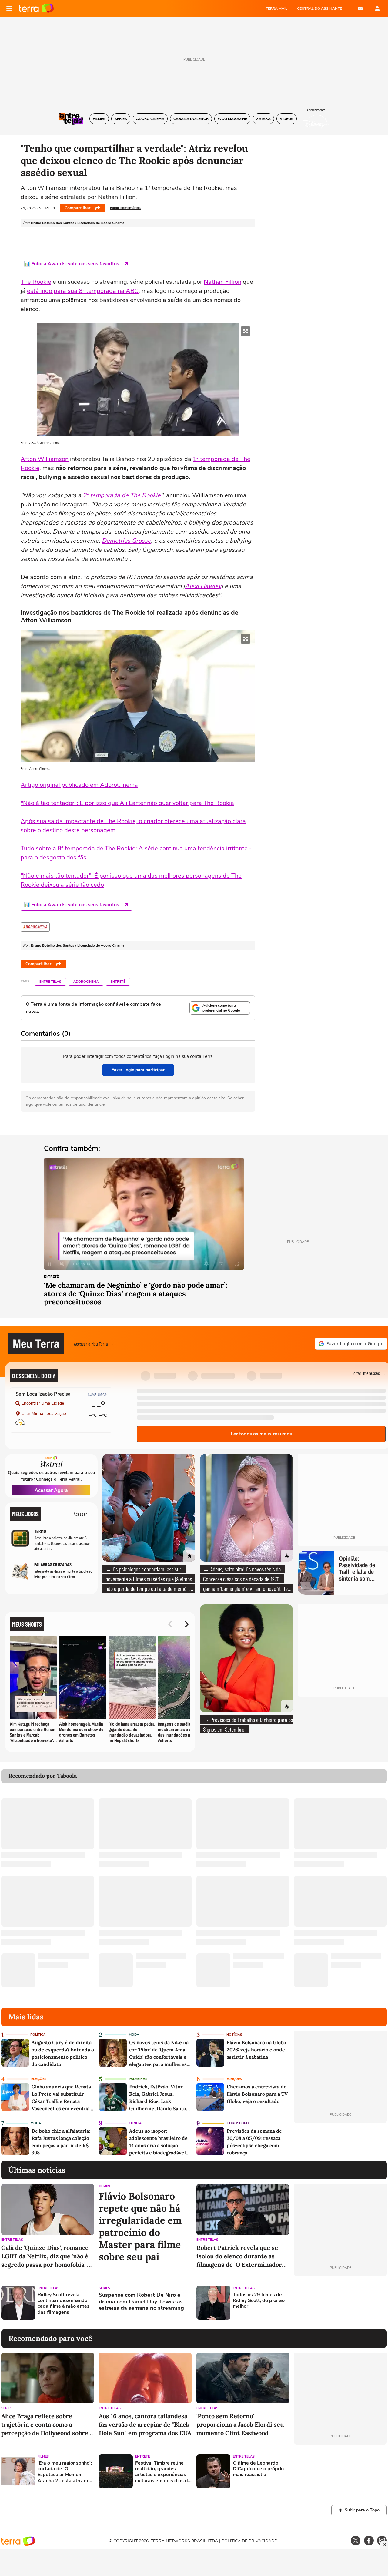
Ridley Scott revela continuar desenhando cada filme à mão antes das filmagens (64, 2304)
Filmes (104, 2186)
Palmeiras (138, 2079)
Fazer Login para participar (138, 1070)
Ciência (135, 2123)
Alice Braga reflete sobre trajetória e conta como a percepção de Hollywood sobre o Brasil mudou (47, 2425)
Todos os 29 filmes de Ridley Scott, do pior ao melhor (259, 2301)
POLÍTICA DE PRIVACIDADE (249, 2541)
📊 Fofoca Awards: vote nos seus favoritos (72, 264)
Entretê (118, 982)
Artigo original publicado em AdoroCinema (79, 785)
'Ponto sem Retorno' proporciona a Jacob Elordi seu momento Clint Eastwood (240, 2424)
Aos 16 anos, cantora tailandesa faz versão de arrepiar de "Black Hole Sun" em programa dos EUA (145, 2424)
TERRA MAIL (277, 8)
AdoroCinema (86, 982)
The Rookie (36, 282)
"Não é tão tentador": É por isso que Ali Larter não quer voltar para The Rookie (127, 803)
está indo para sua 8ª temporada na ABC (83, 291)
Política (38, 2035)
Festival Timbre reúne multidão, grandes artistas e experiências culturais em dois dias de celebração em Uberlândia (163, 2472)
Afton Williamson (45, 459)
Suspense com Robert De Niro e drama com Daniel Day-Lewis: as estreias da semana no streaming (141, 2302)
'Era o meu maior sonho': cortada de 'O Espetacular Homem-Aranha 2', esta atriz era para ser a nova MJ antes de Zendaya (65, 2472)
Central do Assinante (319, 8)
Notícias (234, 2035)
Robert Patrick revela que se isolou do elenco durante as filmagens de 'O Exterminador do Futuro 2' (239, 2256)
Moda (134, 2035)
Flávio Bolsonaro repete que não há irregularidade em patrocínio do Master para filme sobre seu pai (140, 2227)
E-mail (360, 8)
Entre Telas (50, 982)
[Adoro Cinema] (35, 927)
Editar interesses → (368, 1373)
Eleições (39, 2079)
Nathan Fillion (222, 282)
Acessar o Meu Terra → (94, 1344)
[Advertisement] (340, 2303)
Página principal (36, 8)
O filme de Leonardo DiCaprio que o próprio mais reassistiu (258, 2469)
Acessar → (83, 1514)
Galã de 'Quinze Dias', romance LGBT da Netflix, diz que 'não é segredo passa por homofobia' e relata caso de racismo (46, 2256)
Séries (104, 2288)
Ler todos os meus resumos (261, 1434)
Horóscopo (238, 2123)
